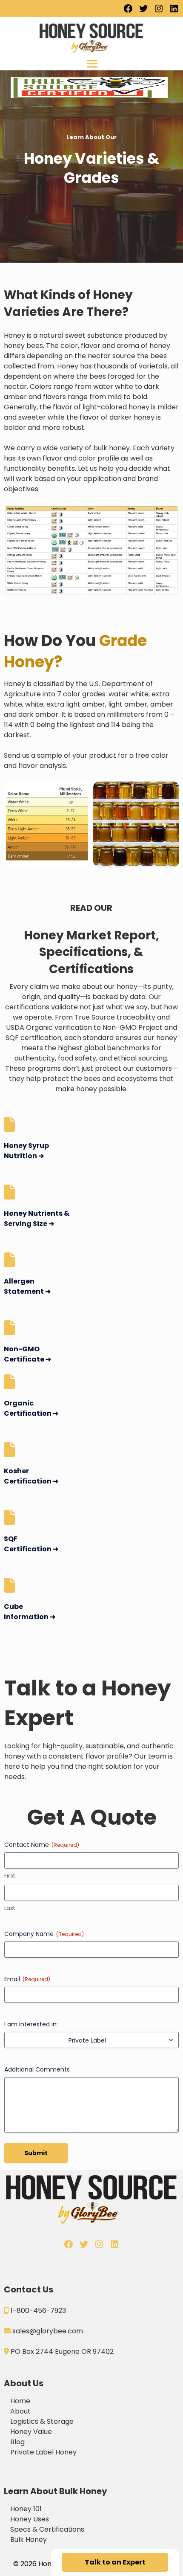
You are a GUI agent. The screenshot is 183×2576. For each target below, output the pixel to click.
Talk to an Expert (115, 2562)
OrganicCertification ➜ (31, 1408)
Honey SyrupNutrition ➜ (26, 1151)
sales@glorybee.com (48, 2331)
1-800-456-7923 (38, 2311)
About (20, 2411)
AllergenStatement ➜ (27, 1286)
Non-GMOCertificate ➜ (27, 1354)
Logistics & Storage (42, 2421)
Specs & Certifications (47, 2529)
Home (20, 2401)
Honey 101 (26, 2509)
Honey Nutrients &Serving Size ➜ (37, 1218)
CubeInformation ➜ (30, 1612)
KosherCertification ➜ (31, 1476)
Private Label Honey (43, 2452)
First (10, 1876)
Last (10, 1908)
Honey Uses (30, 2519)
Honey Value (31, 2432)
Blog (17, 2442)
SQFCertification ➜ (31, 1544)
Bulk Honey (29, 2540)
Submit (36, 2153)
